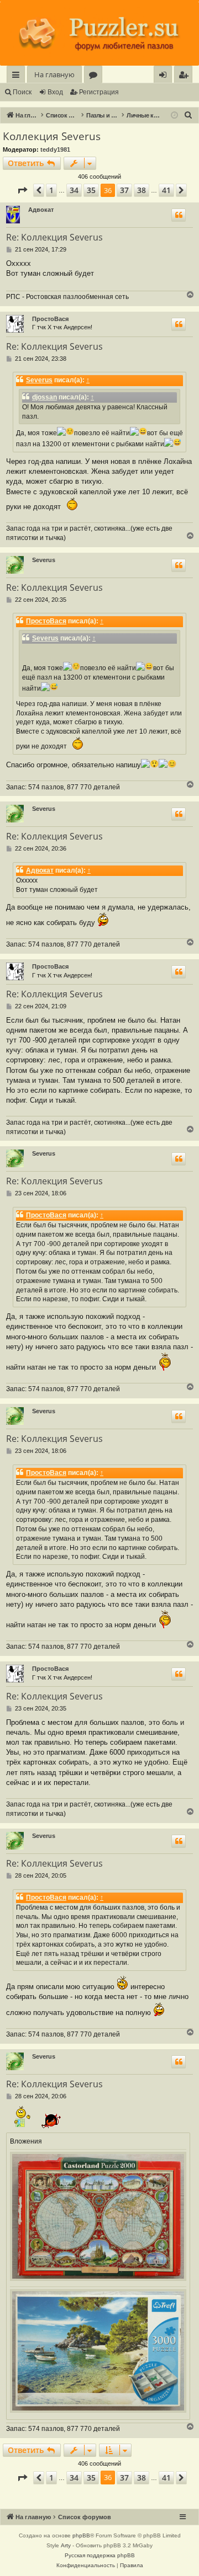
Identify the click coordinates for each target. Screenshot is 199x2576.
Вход (55, 92)
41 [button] (166, 190)
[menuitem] (183, 75)
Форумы (95, 76)
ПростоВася (50, 319)
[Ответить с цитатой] (179, 215)
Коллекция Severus (52, 136)
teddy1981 (55, 149)
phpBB (81, 2535)
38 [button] (142, 190)
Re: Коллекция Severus (54, 237)
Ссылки (18, 76)
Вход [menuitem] (165, 76)
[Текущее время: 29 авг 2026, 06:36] (174, 116)
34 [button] (74, 190)
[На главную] (99, 34)
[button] (22, 190)
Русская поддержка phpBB (100, 2555)
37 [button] (124, 190)
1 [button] (51, 190)
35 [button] (91, 190)
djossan (44, 397)
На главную (54, 74)
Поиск (22, 92)
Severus (39, 380)
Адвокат (41, 210)
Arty (66, 2545)
